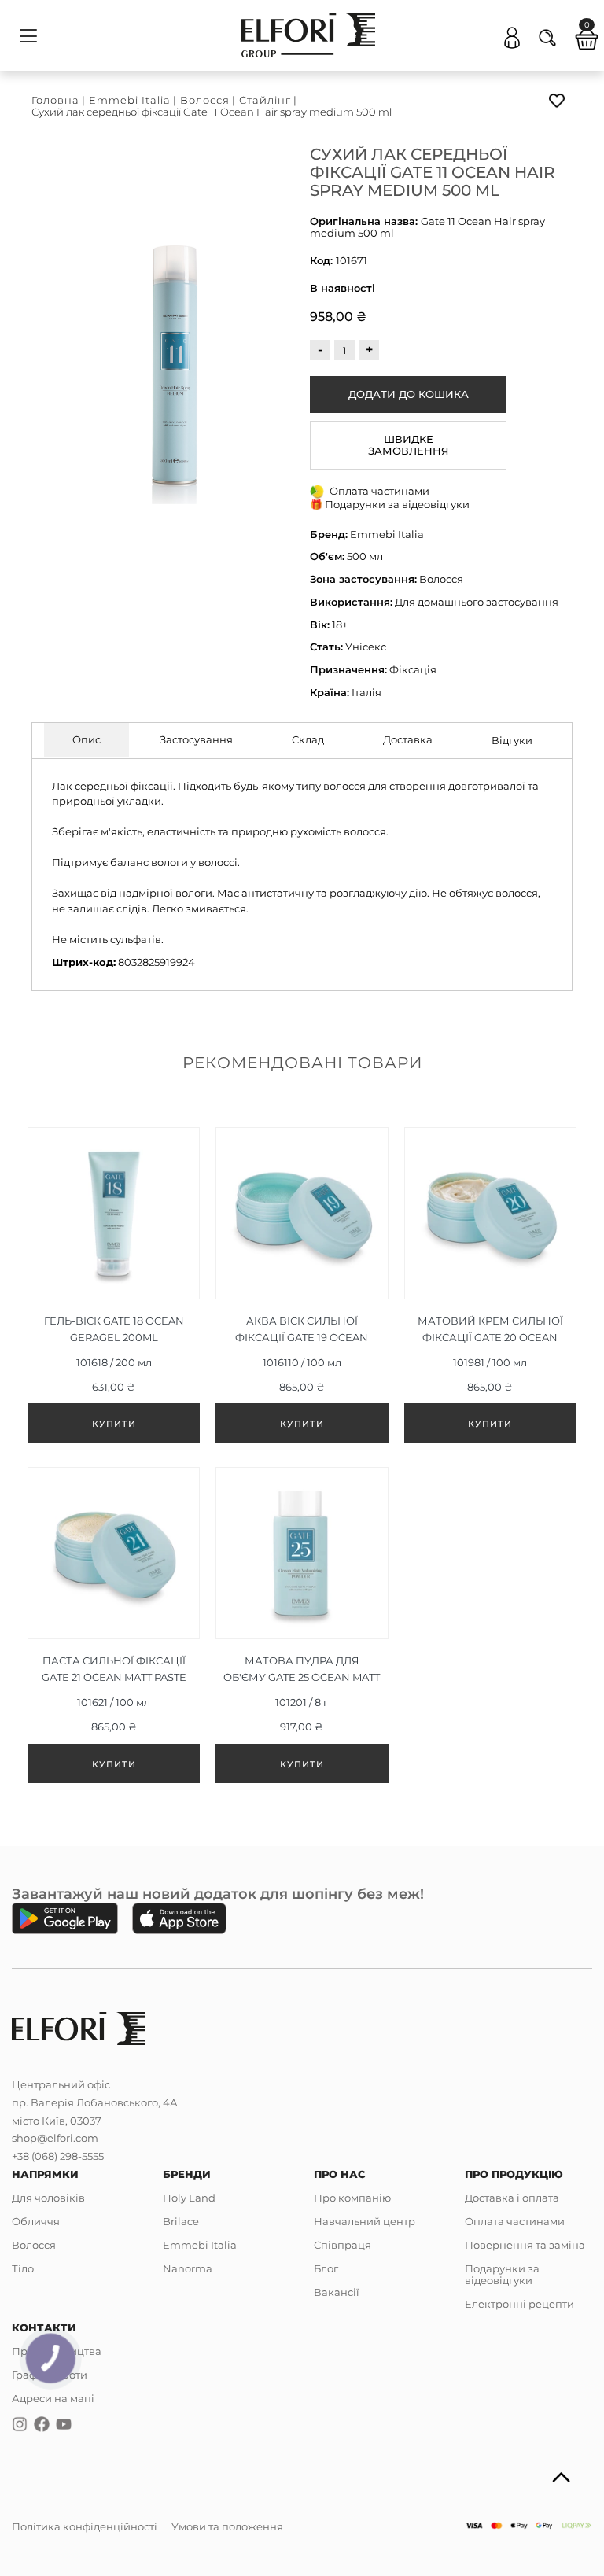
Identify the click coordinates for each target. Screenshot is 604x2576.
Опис (87, 739)
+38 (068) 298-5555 (58, 2156)
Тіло (23, 2268)
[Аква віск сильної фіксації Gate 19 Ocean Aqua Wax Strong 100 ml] (302, 1289)
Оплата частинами (515, 2221)
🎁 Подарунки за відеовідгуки (390, 504)
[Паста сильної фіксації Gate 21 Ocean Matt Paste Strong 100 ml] (114, 1629)
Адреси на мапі (53, 2398)
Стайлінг (265, 100)
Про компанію (352, 2198)
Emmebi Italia (130, 100)
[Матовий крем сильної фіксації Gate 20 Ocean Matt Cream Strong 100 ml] (490, 1289)
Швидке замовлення (409, 445)
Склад (308, 739)
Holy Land (189, 2198)
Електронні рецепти (519, 2304)
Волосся (205, 100)
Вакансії (337, 2292)
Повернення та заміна (525, 2245)
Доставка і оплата (512, 2198)
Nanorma (188, 2268)
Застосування (196, 739)
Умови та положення (227, 2526)
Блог (326, 2268)
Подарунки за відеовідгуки (502, 2274)
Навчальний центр (365, 2221)
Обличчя (36, 2221)
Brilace (181, 2221)
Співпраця (343, 2245)
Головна (55, 100)
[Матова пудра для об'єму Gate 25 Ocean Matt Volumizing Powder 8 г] (302, 1629)
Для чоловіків (48, 2198)
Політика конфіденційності (85, 2526)
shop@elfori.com (55, 2138)
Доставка (408, 739)
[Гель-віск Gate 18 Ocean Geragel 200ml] (114, 1289)
